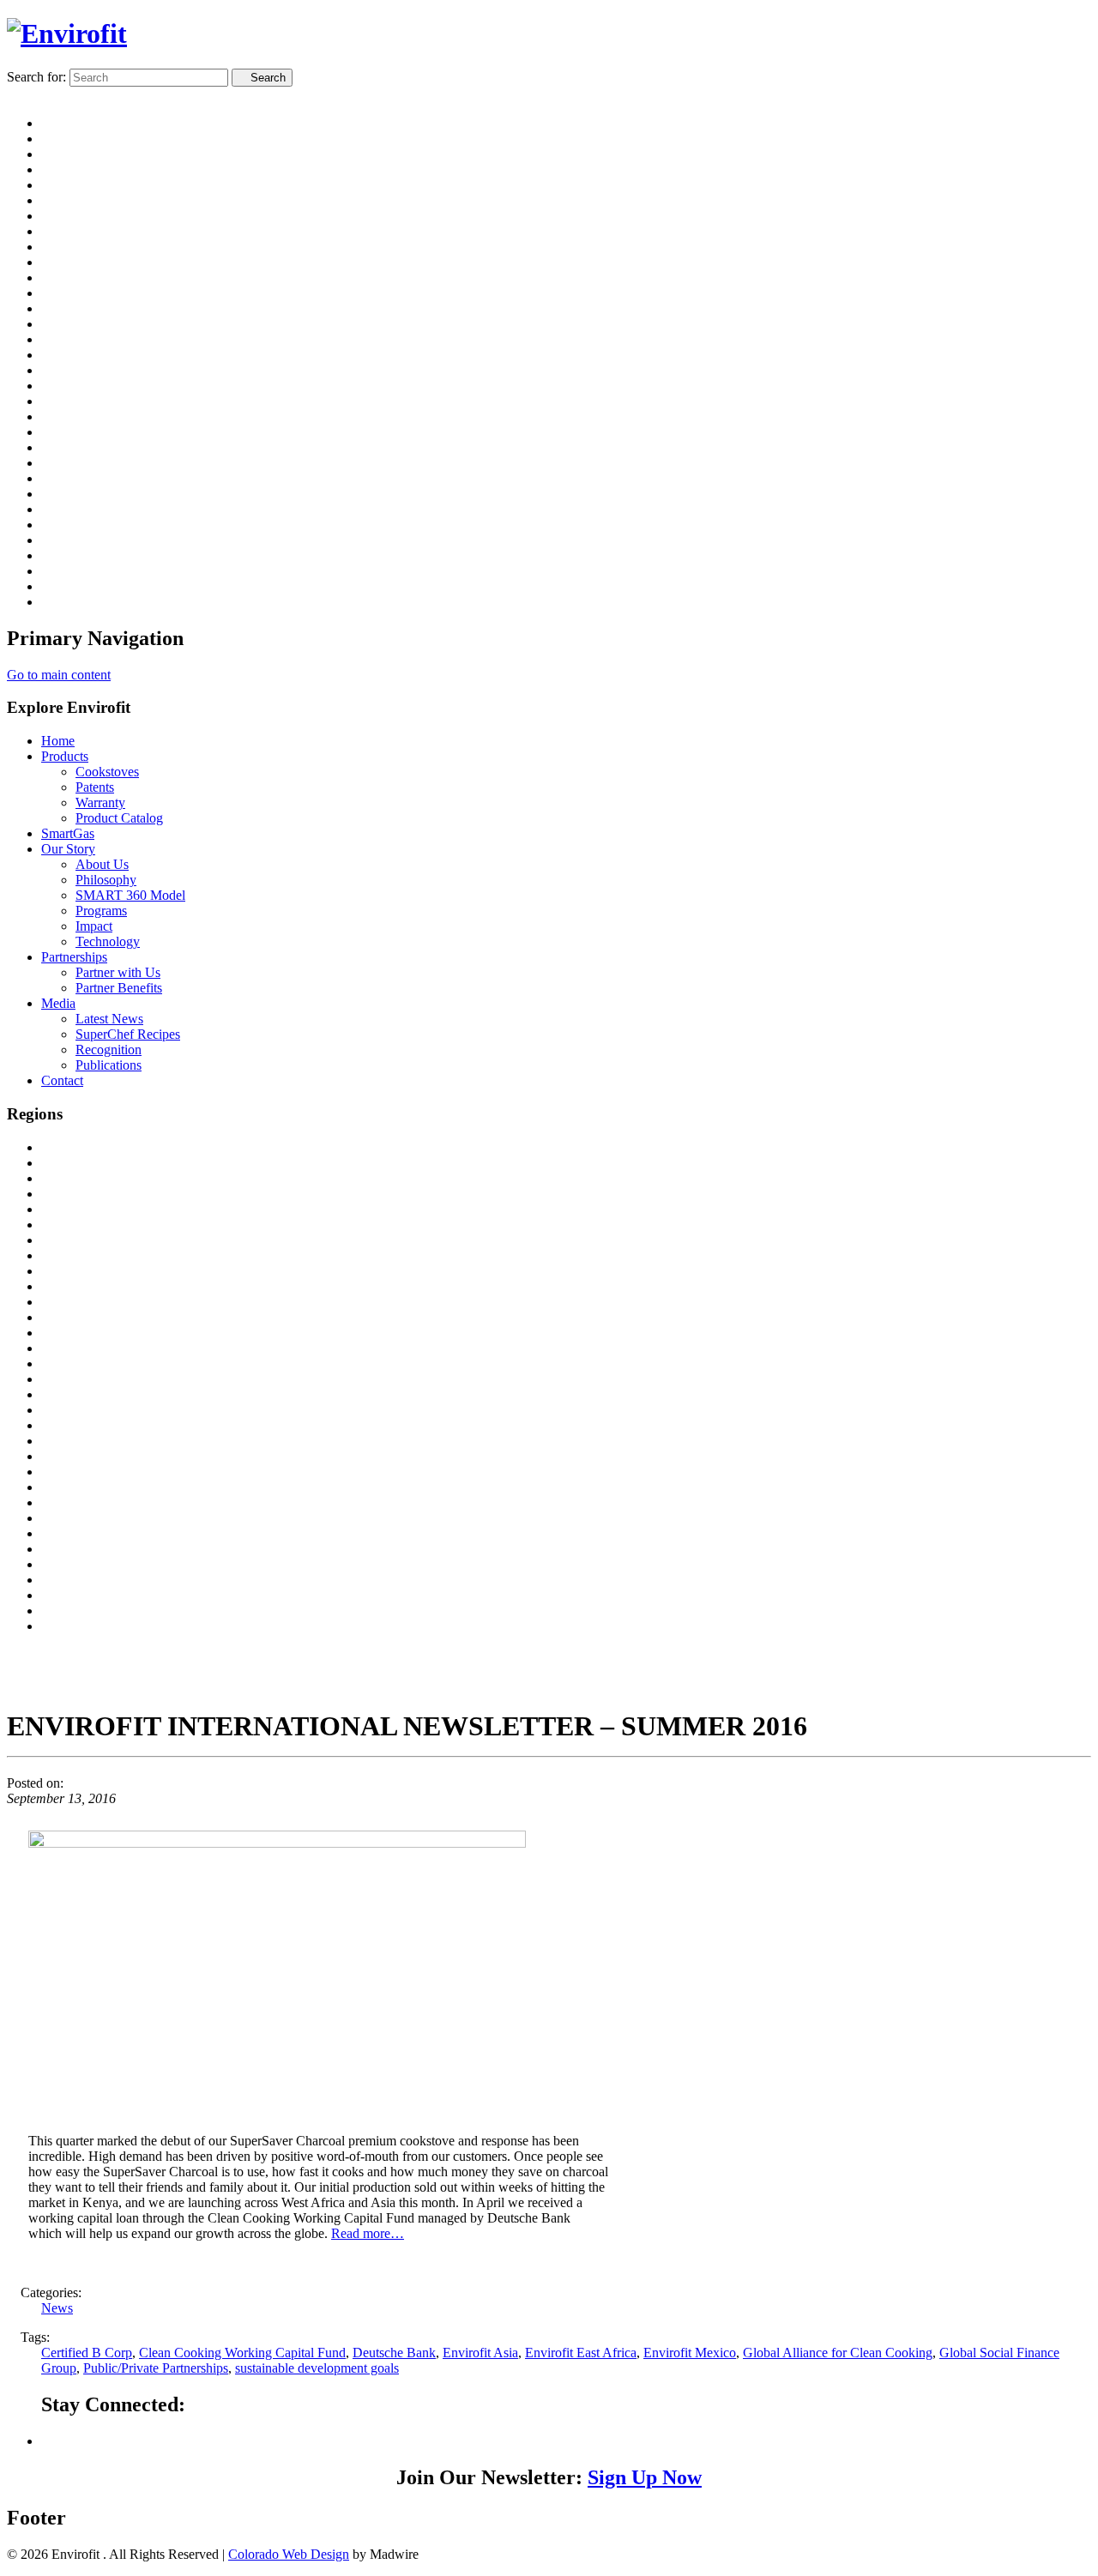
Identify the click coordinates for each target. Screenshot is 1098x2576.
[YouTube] (50, 2441)
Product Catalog (119, 818)
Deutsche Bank (394, 2353)
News (57, 2308)
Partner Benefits (119, 988)
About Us (102, 864)
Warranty (100, 802)
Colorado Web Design (289, 2554)
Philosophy (106, 880)
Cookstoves (107, 772)
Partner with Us (118, 972)
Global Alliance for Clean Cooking (838, 2353)
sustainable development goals (317, 2368)
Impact (94, 926)
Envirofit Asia (480, 2353)
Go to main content (59, 675)
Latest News (109, 1019)
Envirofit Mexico (690, 2353)
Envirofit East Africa (581, 2353)
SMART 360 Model (130, 895)
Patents (95, 787)
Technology (108, 941)
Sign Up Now (645, 2477)
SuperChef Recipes (128, 1034)
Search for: (36, 77)
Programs (101, 911)
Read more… (368, 2233)
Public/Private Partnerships (156, 2368)
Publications (109, 1065)
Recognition (109, 1050)
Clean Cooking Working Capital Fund (242, 2353)
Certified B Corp (87, 2353)
